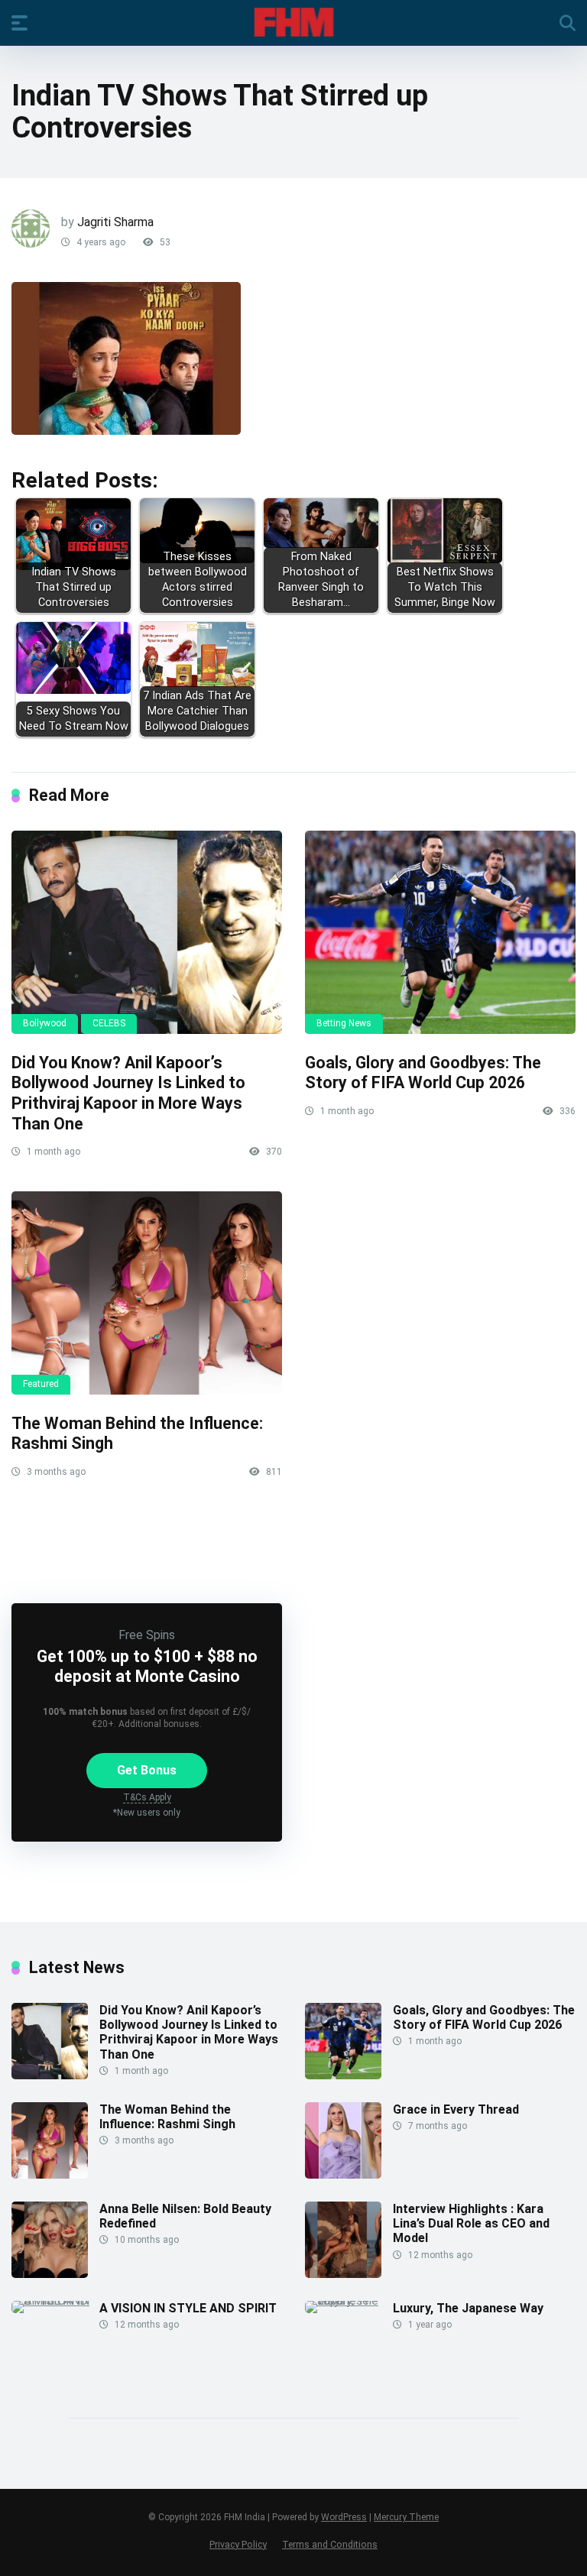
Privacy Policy (238, 2544)
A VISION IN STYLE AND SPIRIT (188, 2308)
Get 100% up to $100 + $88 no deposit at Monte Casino (147, 1666)
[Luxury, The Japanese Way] (349, 2301)
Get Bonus (147, 1770)
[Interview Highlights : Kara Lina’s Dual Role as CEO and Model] (343, 2274)
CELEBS (109, 1023)
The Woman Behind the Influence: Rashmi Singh (167, 2117)
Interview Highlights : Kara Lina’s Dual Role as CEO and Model (471, 2223)
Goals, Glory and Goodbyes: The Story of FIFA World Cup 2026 (423, 1073)
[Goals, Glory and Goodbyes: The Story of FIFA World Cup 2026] (440, 932)
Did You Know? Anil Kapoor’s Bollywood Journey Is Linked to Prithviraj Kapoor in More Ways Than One (128, 1093)
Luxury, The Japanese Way (468, 2308)
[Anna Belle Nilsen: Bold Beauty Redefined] (50, 2274)
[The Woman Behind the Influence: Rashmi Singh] (147, 1293)
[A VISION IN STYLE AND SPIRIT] (55, 2301)
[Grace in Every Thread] (343, 2174)
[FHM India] (294, 22)
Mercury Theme (406, 2517)
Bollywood (45, 1023)
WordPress (344, 2517)
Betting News (344, 1023)
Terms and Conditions (330, 2544)
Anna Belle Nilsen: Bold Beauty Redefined (185, 2216)
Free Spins (147, 1635)
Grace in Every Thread (456, 2109)
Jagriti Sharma (115, 222)
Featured (41, 1384)
